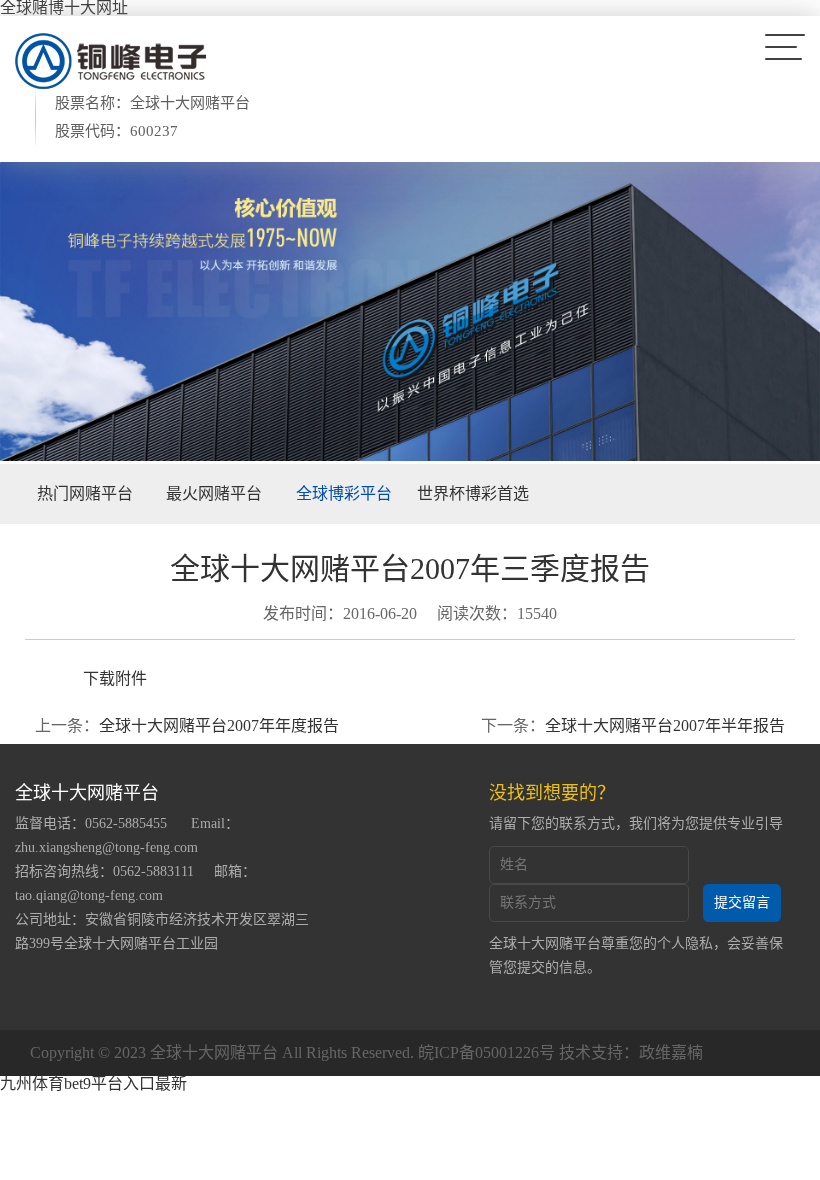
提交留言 (742, 902)
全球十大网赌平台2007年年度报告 (219, 725)
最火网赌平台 (214, 493)
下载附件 (115, 678)
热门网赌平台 (85, 493)
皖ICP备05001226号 (486, 1052)
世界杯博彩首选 (473, 493)
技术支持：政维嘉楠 (631, 1052)
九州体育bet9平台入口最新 (93, 1083)
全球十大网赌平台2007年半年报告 (665, 725)
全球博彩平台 (344, 493)
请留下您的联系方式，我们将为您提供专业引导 (636, 823)
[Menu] (785, 46)
